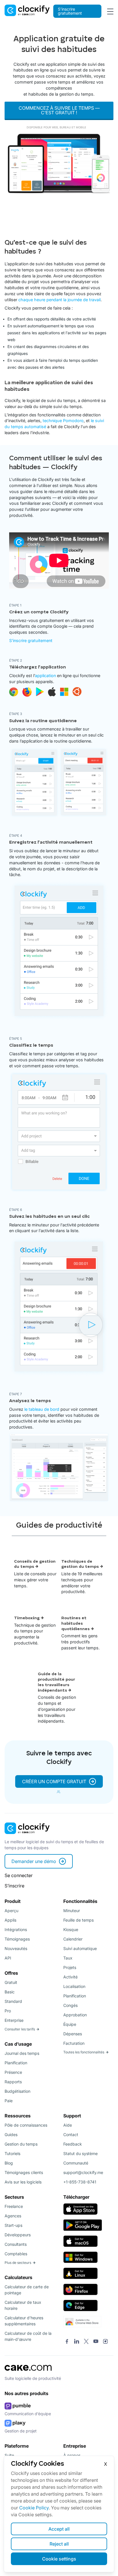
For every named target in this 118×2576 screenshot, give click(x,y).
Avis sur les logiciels (23, 2182)
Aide (68, 2125)
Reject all (59, 2544)
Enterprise (14, 2020)
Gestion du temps (21, 2144)
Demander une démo (34, 1861)
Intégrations (16, 1929)
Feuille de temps (78, 1920)
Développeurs (18, 2235)
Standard (13, 2001)
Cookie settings (59, 2559)
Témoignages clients (24, 2172)
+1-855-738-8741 (80, 2182)
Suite (9, 2455)
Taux (68, 1958)
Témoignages (17, 1939)
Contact (71, 2135)
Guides (11, 2135)
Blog (9, 2163)
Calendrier (73, 1939)
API (8, 1958)
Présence (13, 2072)
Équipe (70, 2024)
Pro (8, 2011)
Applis (10, 1920)
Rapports (13, 2082)
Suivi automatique (80, 1948)
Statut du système (80, 2153)
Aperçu (11, 1911)
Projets (70, 1967)
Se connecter (19, 1875)
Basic (10, 1992)
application (45, 676)
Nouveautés (16, 1948)
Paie (9, 2101)
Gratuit (11, 1982)
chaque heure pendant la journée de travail (59, 300)
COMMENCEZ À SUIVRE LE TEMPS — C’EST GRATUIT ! (59, 110)
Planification (16, 2063)
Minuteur (72, 1911)
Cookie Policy (34, 2508)
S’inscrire (14, 1886)
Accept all (59, 2529)
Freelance (14, 2206)
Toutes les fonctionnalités (84, 2052)
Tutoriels (12, 2153)
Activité (70, 1977)
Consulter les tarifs (20, 2029)
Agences (13, 2216)
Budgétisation (17, 2091)
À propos (72, 2455)
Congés (70, 2005)
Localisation (74, 1986)
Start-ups (13, 2225)
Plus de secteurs (18, 2263)
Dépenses (73, 2034)
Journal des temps (22, 2053)
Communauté (76, 2163)
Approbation (75, 2015)
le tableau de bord (42, 1409)
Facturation (74, 2043)
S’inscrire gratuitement (70, 11)
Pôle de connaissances (26, 2125)
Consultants (16, 2244)
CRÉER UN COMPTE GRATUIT (54, 1781)
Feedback (73, 2144)
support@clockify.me (83, 2172)
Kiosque (71, 1929)
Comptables (16, 2254)
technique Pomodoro (63, 421)
